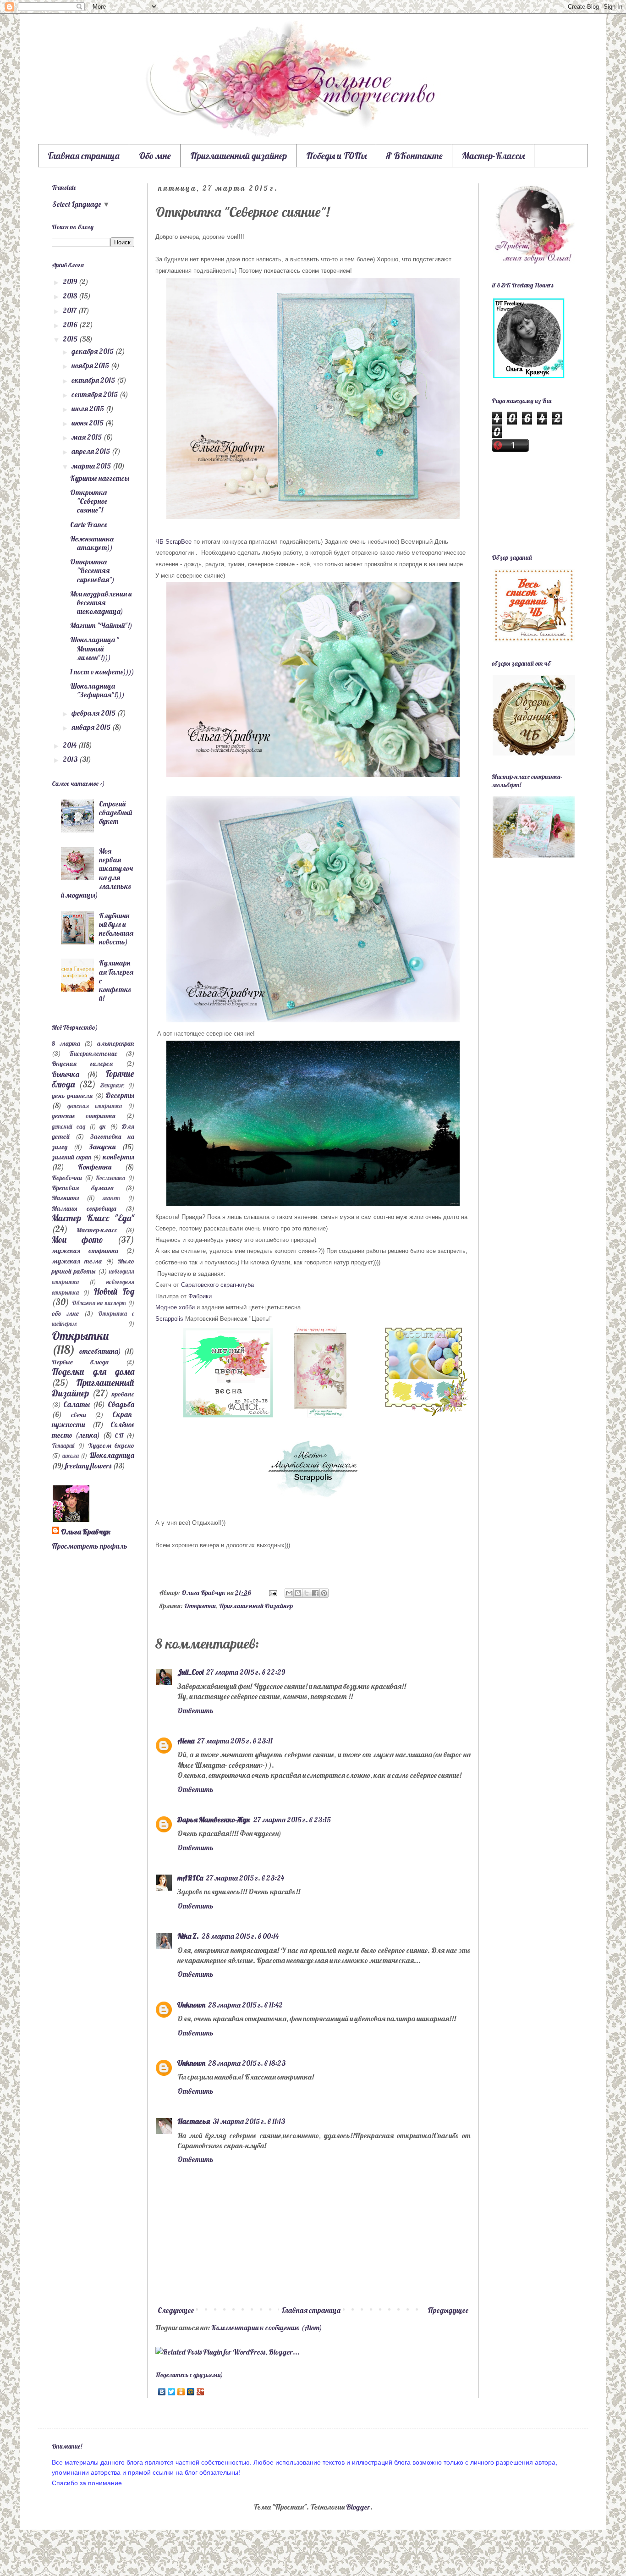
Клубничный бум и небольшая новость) (116, 929)
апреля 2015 (91, 451)
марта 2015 (92, 466)
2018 (71, 296)
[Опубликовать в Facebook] (315, 1593)
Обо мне (155, 156)
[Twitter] (172, 2392)
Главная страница (84, 156)
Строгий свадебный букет (115, 812)
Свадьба (121, 1404)
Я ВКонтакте (414, 156)
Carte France (89, 524)
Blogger (358, 2507)
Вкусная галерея (82, 1064)
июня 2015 (88, 423)
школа (71, 1456)
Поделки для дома (93, 1372)
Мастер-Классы (493, 156)
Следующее (176, 2310)
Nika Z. (188, 1936)
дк (103, 1126)
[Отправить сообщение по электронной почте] (272, 1593)
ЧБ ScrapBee (174, 542)
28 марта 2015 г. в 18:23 (247, 2063)
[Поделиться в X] (307, 1593)
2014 (70, 745)
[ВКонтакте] (162, 2392)
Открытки (200, 1606)
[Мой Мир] (191, 2392)
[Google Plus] (200, 2392)
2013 (71, 759)
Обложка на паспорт (99, 1303)
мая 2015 (87, 437)
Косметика (110, 1178)
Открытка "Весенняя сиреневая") (92, 570)
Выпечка (66, 1074)
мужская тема (77, 1261)
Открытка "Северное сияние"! (89, 501)
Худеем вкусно (111, 1445)
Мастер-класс (97, 1230)
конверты (118, 1157)
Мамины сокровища (84, 1208)
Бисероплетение (93, 1054)
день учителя (72, 1096)
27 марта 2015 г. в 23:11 (235, 1741)
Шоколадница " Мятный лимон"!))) (95, 648)
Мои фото (77, 1240)
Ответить (195, 1710)
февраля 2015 (94, 713)
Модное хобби (175, 1307)
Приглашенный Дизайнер (256, 1606)
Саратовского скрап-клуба (217, 1285)
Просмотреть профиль (90, 1546)
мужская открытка (85, 1251)
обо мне (65, 1313)
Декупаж (112, 1085)
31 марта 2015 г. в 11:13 (249, 2121)
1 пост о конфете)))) (102, 672)
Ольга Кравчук (86, 1532)
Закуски (102, 1147)
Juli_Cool (190, 1672)
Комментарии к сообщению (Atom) (267, 2328)
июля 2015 (88, 408)
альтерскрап (116, 1043)
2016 (71, 325)
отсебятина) (100, 1351)
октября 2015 (94, 380)
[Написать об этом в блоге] (298, 1593)
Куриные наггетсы (100, 478)
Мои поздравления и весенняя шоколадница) (101, 602)
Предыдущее (448, 2310)
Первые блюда (80, 1362)
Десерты (120, 1095)
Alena (186, 1741)
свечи (79, 1415)
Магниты (65, 1198)
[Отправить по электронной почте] (289, 1593)
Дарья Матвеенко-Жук (214, 1820)
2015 (71, 339)
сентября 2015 (95, 394)
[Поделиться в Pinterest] (324, 1593)
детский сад (69, 1126)
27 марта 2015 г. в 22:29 (246, 1672)
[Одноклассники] (181, 2392)
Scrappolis (169, 1319)
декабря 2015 (93, 351)
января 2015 (92, 727)
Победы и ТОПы (336, 156)
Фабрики (199, 1296)
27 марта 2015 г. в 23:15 (292, 1820)
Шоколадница (112, 1455)
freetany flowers (88, 1466)
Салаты (77, 1404)
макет (111, 1198)
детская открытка (95, 1106)
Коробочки (67, 1178)
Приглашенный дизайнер (239, 156)
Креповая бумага (83, 1188)
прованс (123, 1394)
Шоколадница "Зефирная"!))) (97, 690)
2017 (70, 310)
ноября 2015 (91, 365)
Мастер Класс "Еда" (93, 1218)
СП (119, 1435)
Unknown (191, 2005)
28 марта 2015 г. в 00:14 (240, 1936)
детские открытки (84, 1116)
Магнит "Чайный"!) (101, 625)
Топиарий (63, 1445)
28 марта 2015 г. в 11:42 (245, 2005)
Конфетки (95, 1167)
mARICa (190, 1878)
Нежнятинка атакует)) (92, 543)
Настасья (194, 2121)
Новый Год (114, 1291)
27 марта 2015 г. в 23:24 (245, 1878)
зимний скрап (72, 1157)
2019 (71, 281)
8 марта (66, 1043)
